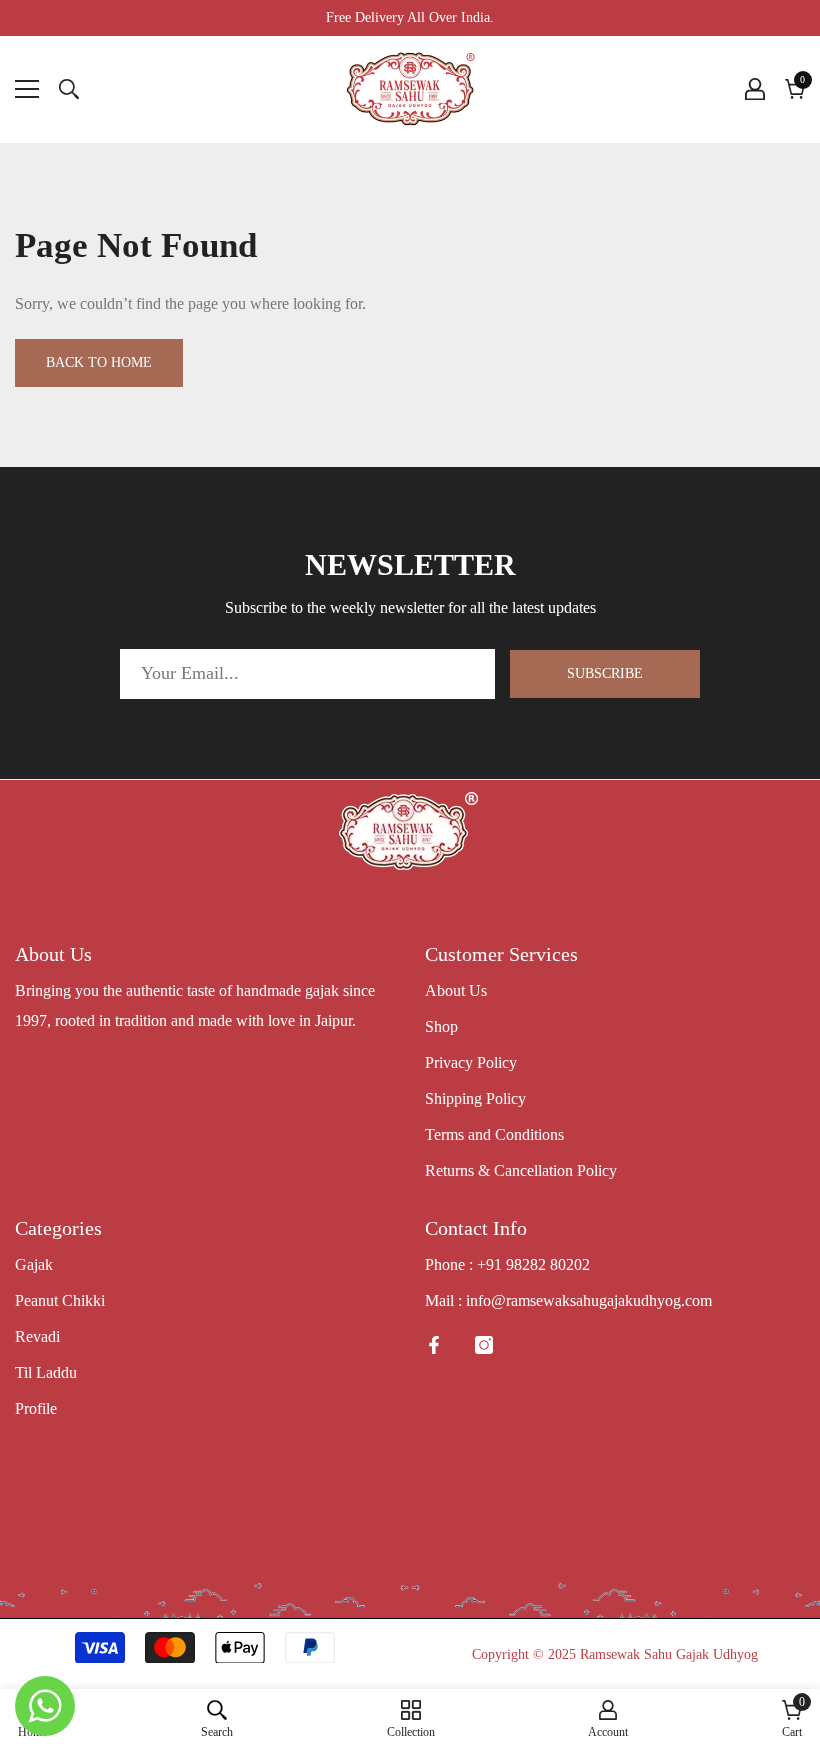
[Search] (69, 89)
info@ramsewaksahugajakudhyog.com (589, 1300)
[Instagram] (484, 1345)
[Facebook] (434, 1345)
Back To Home (99, 362)
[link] (217, 1719)
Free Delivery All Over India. (410, 17)
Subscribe (605, 673)
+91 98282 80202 (533, 1264)
